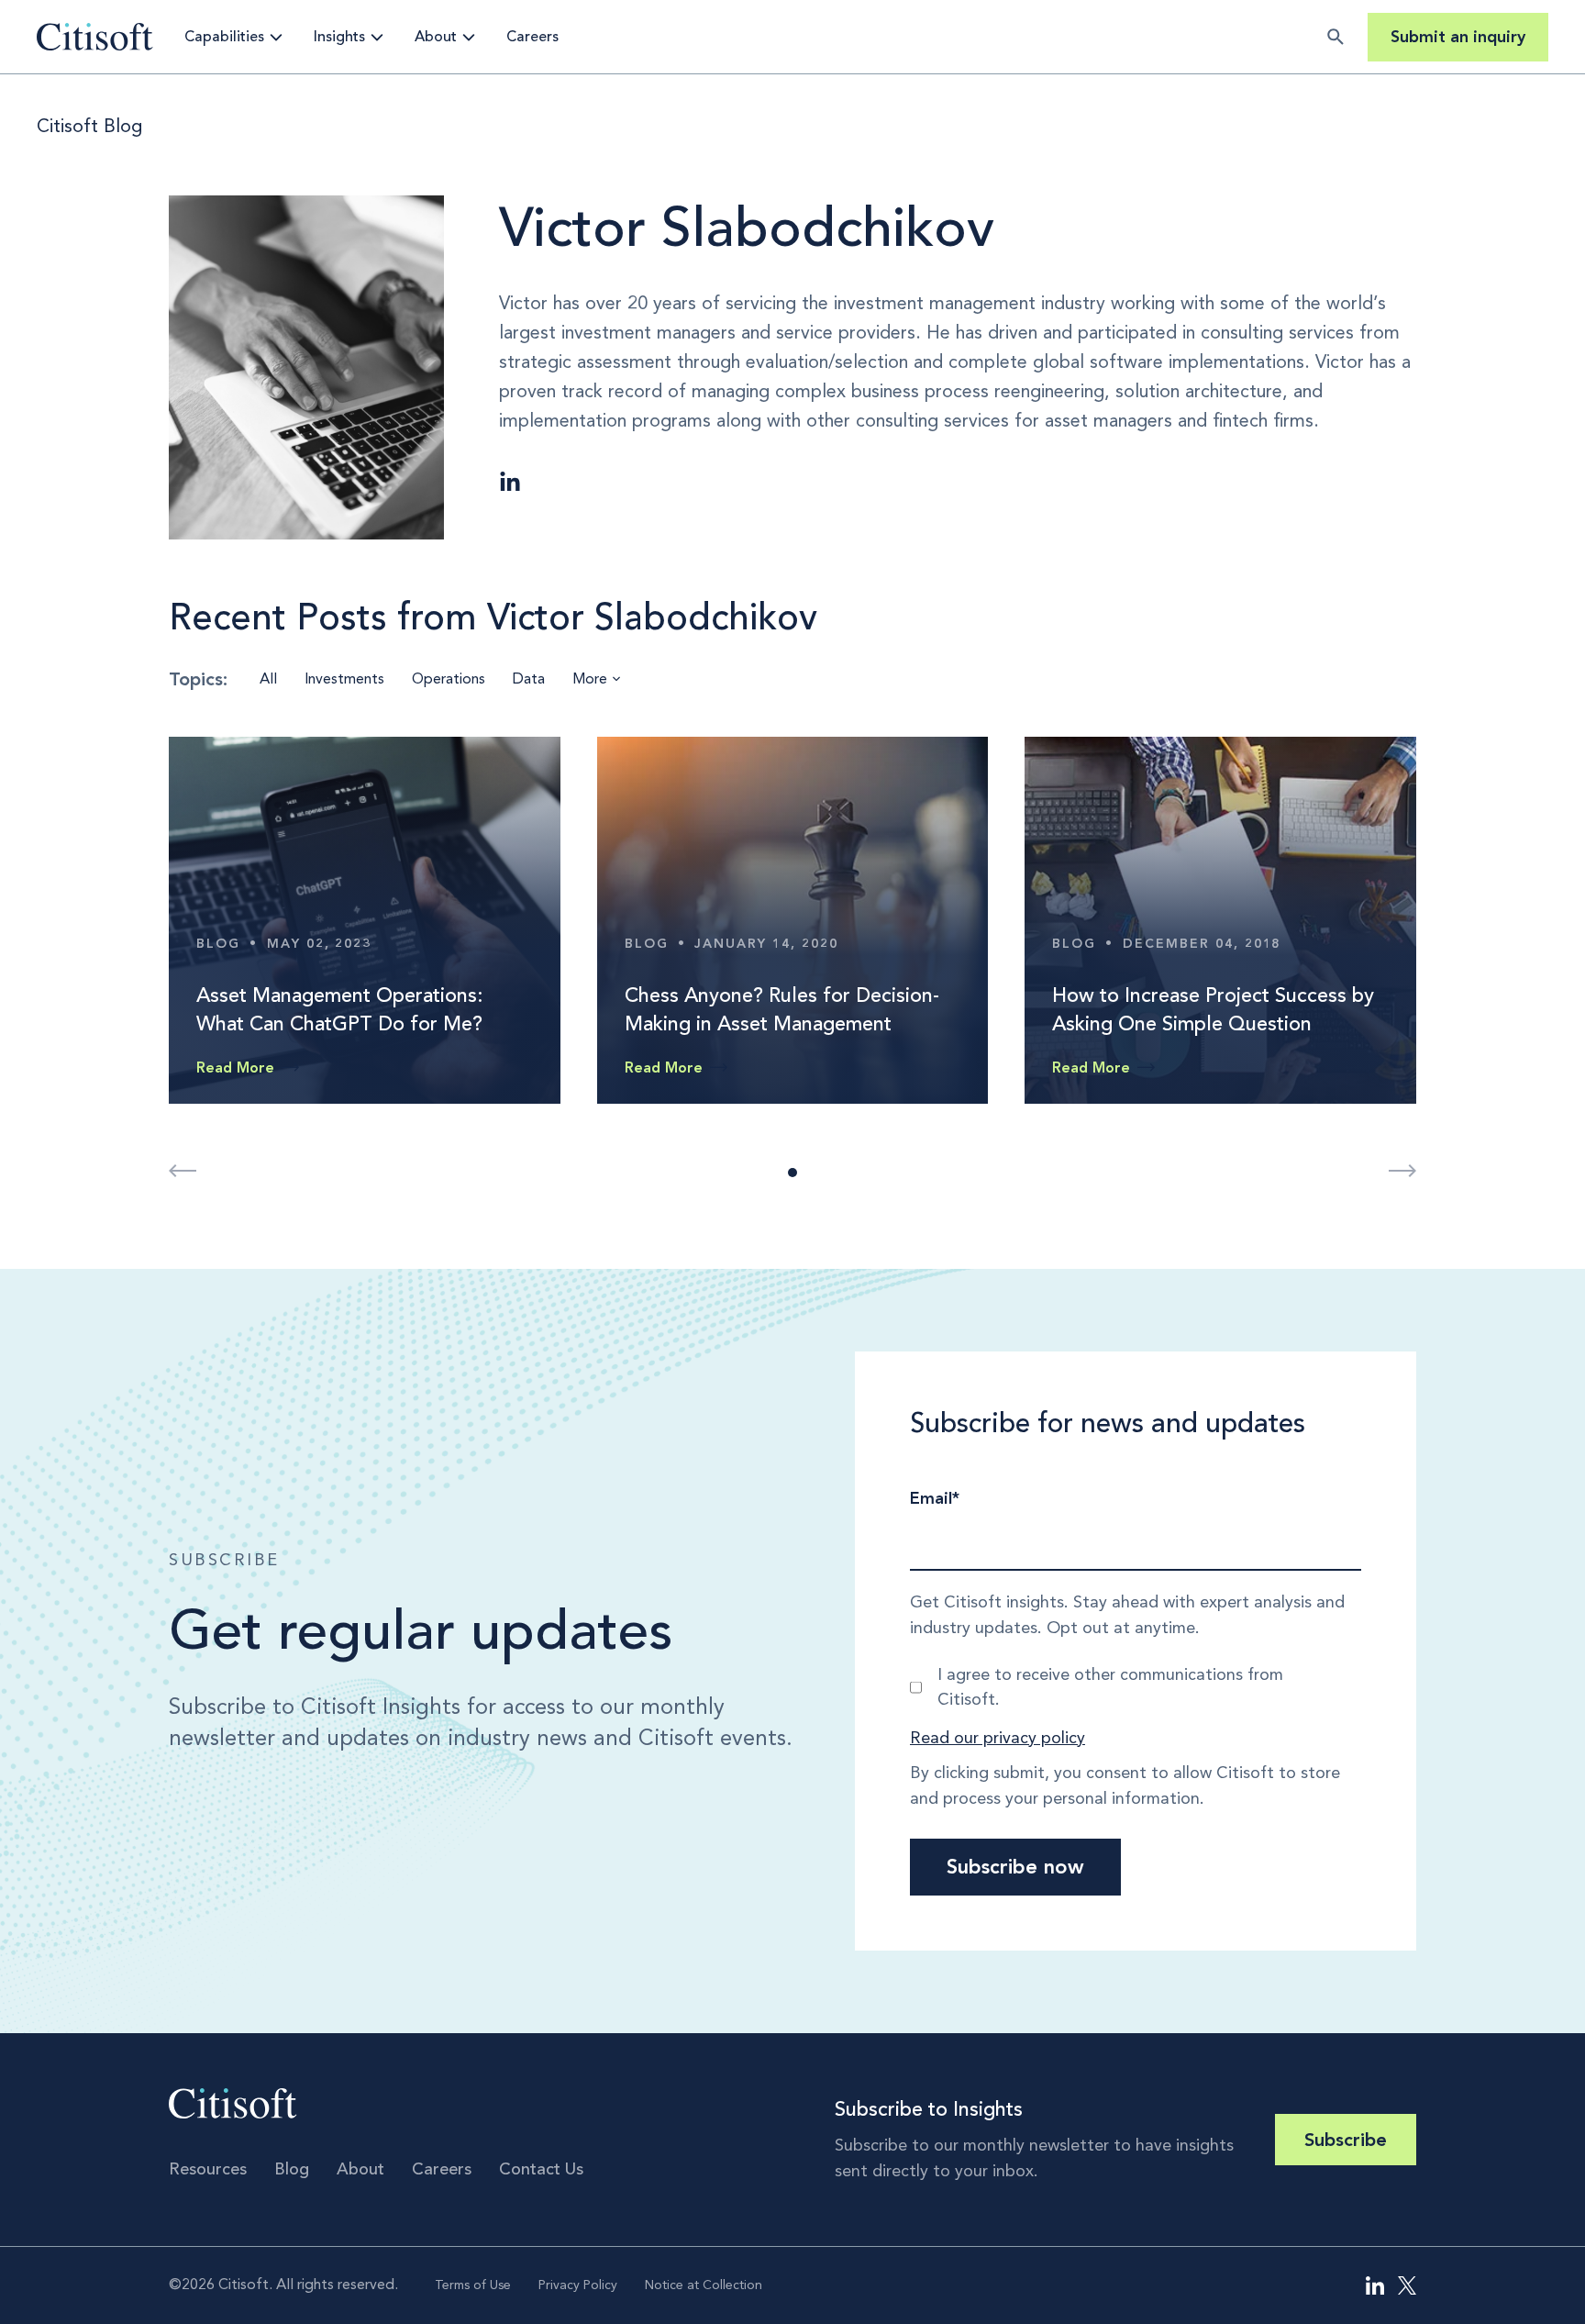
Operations (449, 678)
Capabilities (224, 37)
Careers (532, 37)
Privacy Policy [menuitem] (578, 2285)
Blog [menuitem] (292, 2169)
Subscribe (1346, 2140)
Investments (344, 678)
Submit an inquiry (1458, 37)
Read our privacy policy (998, 1738)
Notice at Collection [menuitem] (704, 2285)
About (436, 37)
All (268, 678)
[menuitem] (1375, 2285)
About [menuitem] (360, 2169)
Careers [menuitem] (442, 2169)
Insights (339, 37)
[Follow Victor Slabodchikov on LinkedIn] (510, 483)
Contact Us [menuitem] (541, 2169)
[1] (792, 1173)
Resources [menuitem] (208, 2169)
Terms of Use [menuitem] (473, 2285)
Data (529, 678)
